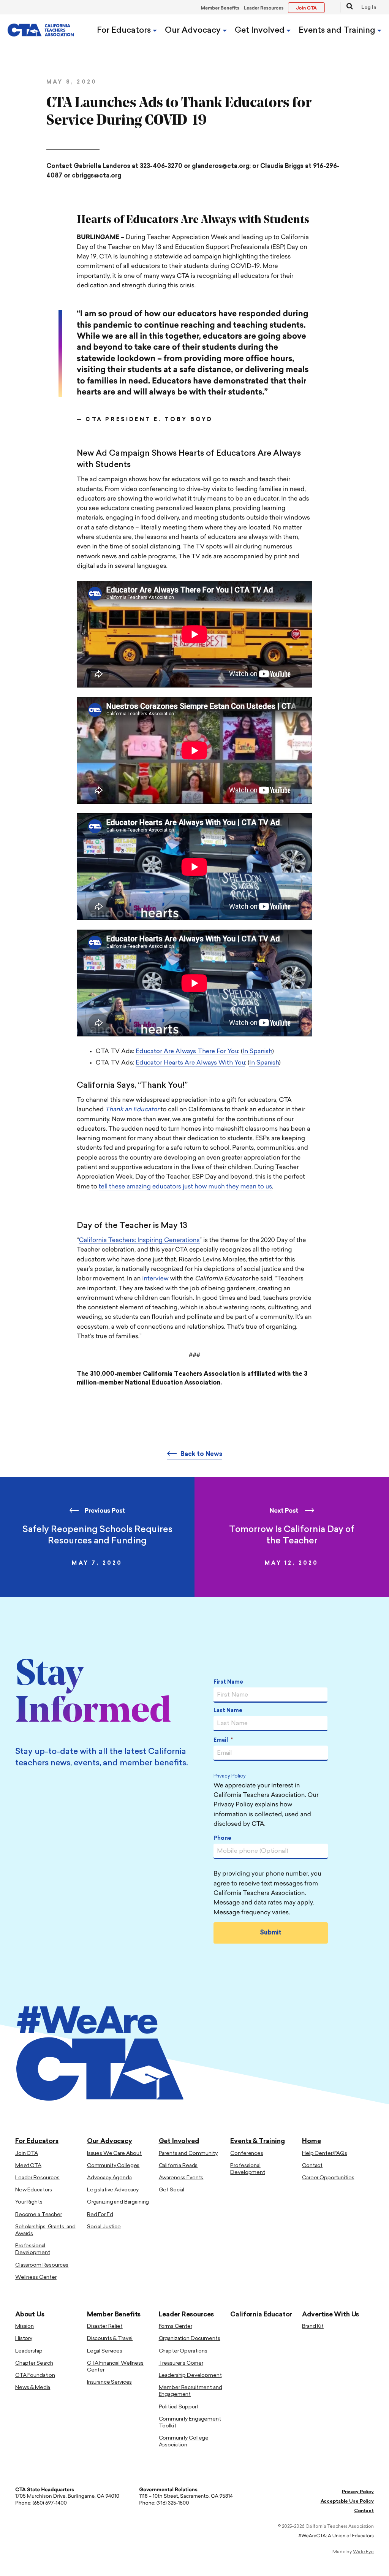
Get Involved (261, 31)
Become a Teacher (39, 2215)
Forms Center (176, 2326)
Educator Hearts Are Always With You (190, 1063)
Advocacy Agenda (109, 2178)
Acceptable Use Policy (347, 2502)
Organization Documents (190, 2339)
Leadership (29, 2351)
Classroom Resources (42, 2265)
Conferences (247, 2154)
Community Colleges (113, 2166)
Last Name (228, 1711)
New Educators (34, 2190)
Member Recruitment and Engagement (191, 2391)
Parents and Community (188, 2154)
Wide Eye (363, 2552)
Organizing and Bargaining (118, 2202)
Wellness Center (36, 2277)
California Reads (178, 2166)
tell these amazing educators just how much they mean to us (185, 1187)
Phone (222, 1839)
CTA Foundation (35, 2376)
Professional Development (32, 2249)
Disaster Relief (105, 2326)
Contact (312, 2166)
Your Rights (29, 2202)
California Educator (261, 2315)
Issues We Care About (114, 2154)
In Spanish (257, 1052)
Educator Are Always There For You (187, 1052)
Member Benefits (220, 8)
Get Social (172, 2190)
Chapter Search (34, 2363)
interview (155, 1279)
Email (223, 1740)
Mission (25, 2326)
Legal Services (105, 2351)
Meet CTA (28, 2166)
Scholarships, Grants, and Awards (45, 2230)
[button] (346, 7)
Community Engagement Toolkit (190, 2423)
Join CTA (27, 2154)
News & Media (33, 2388)
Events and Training (338, 31)
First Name (228, 1682)
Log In (369, 8)
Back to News (201, 1454)
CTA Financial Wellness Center (115, 2367)
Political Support (179, 2407)
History (24, 2339)
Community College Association (184, 2442)
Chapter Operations (183, 2351)
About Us (30, 2315)
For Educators (125, 31)
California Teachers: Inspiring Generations (139, 1240)
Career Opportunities (328, 2178)
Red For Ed (100, 2215)
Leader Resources (264, 8)
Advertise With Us (330, 2315)
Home (311, 2141)
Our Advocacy (194, 31)
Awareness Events (181, 2178)
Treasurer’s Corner (181, 2363)
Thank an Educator (132, 1110)
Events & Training (257, 2141)
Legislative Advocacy (113, 2190)
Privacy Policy (230, 1776)
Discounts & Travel (110, 2339)
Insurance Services (109, 2382)
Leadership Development (190, 2376)
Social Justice (104, 2227)
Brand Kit (313, 2326)
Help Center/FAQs (325, 2154)
